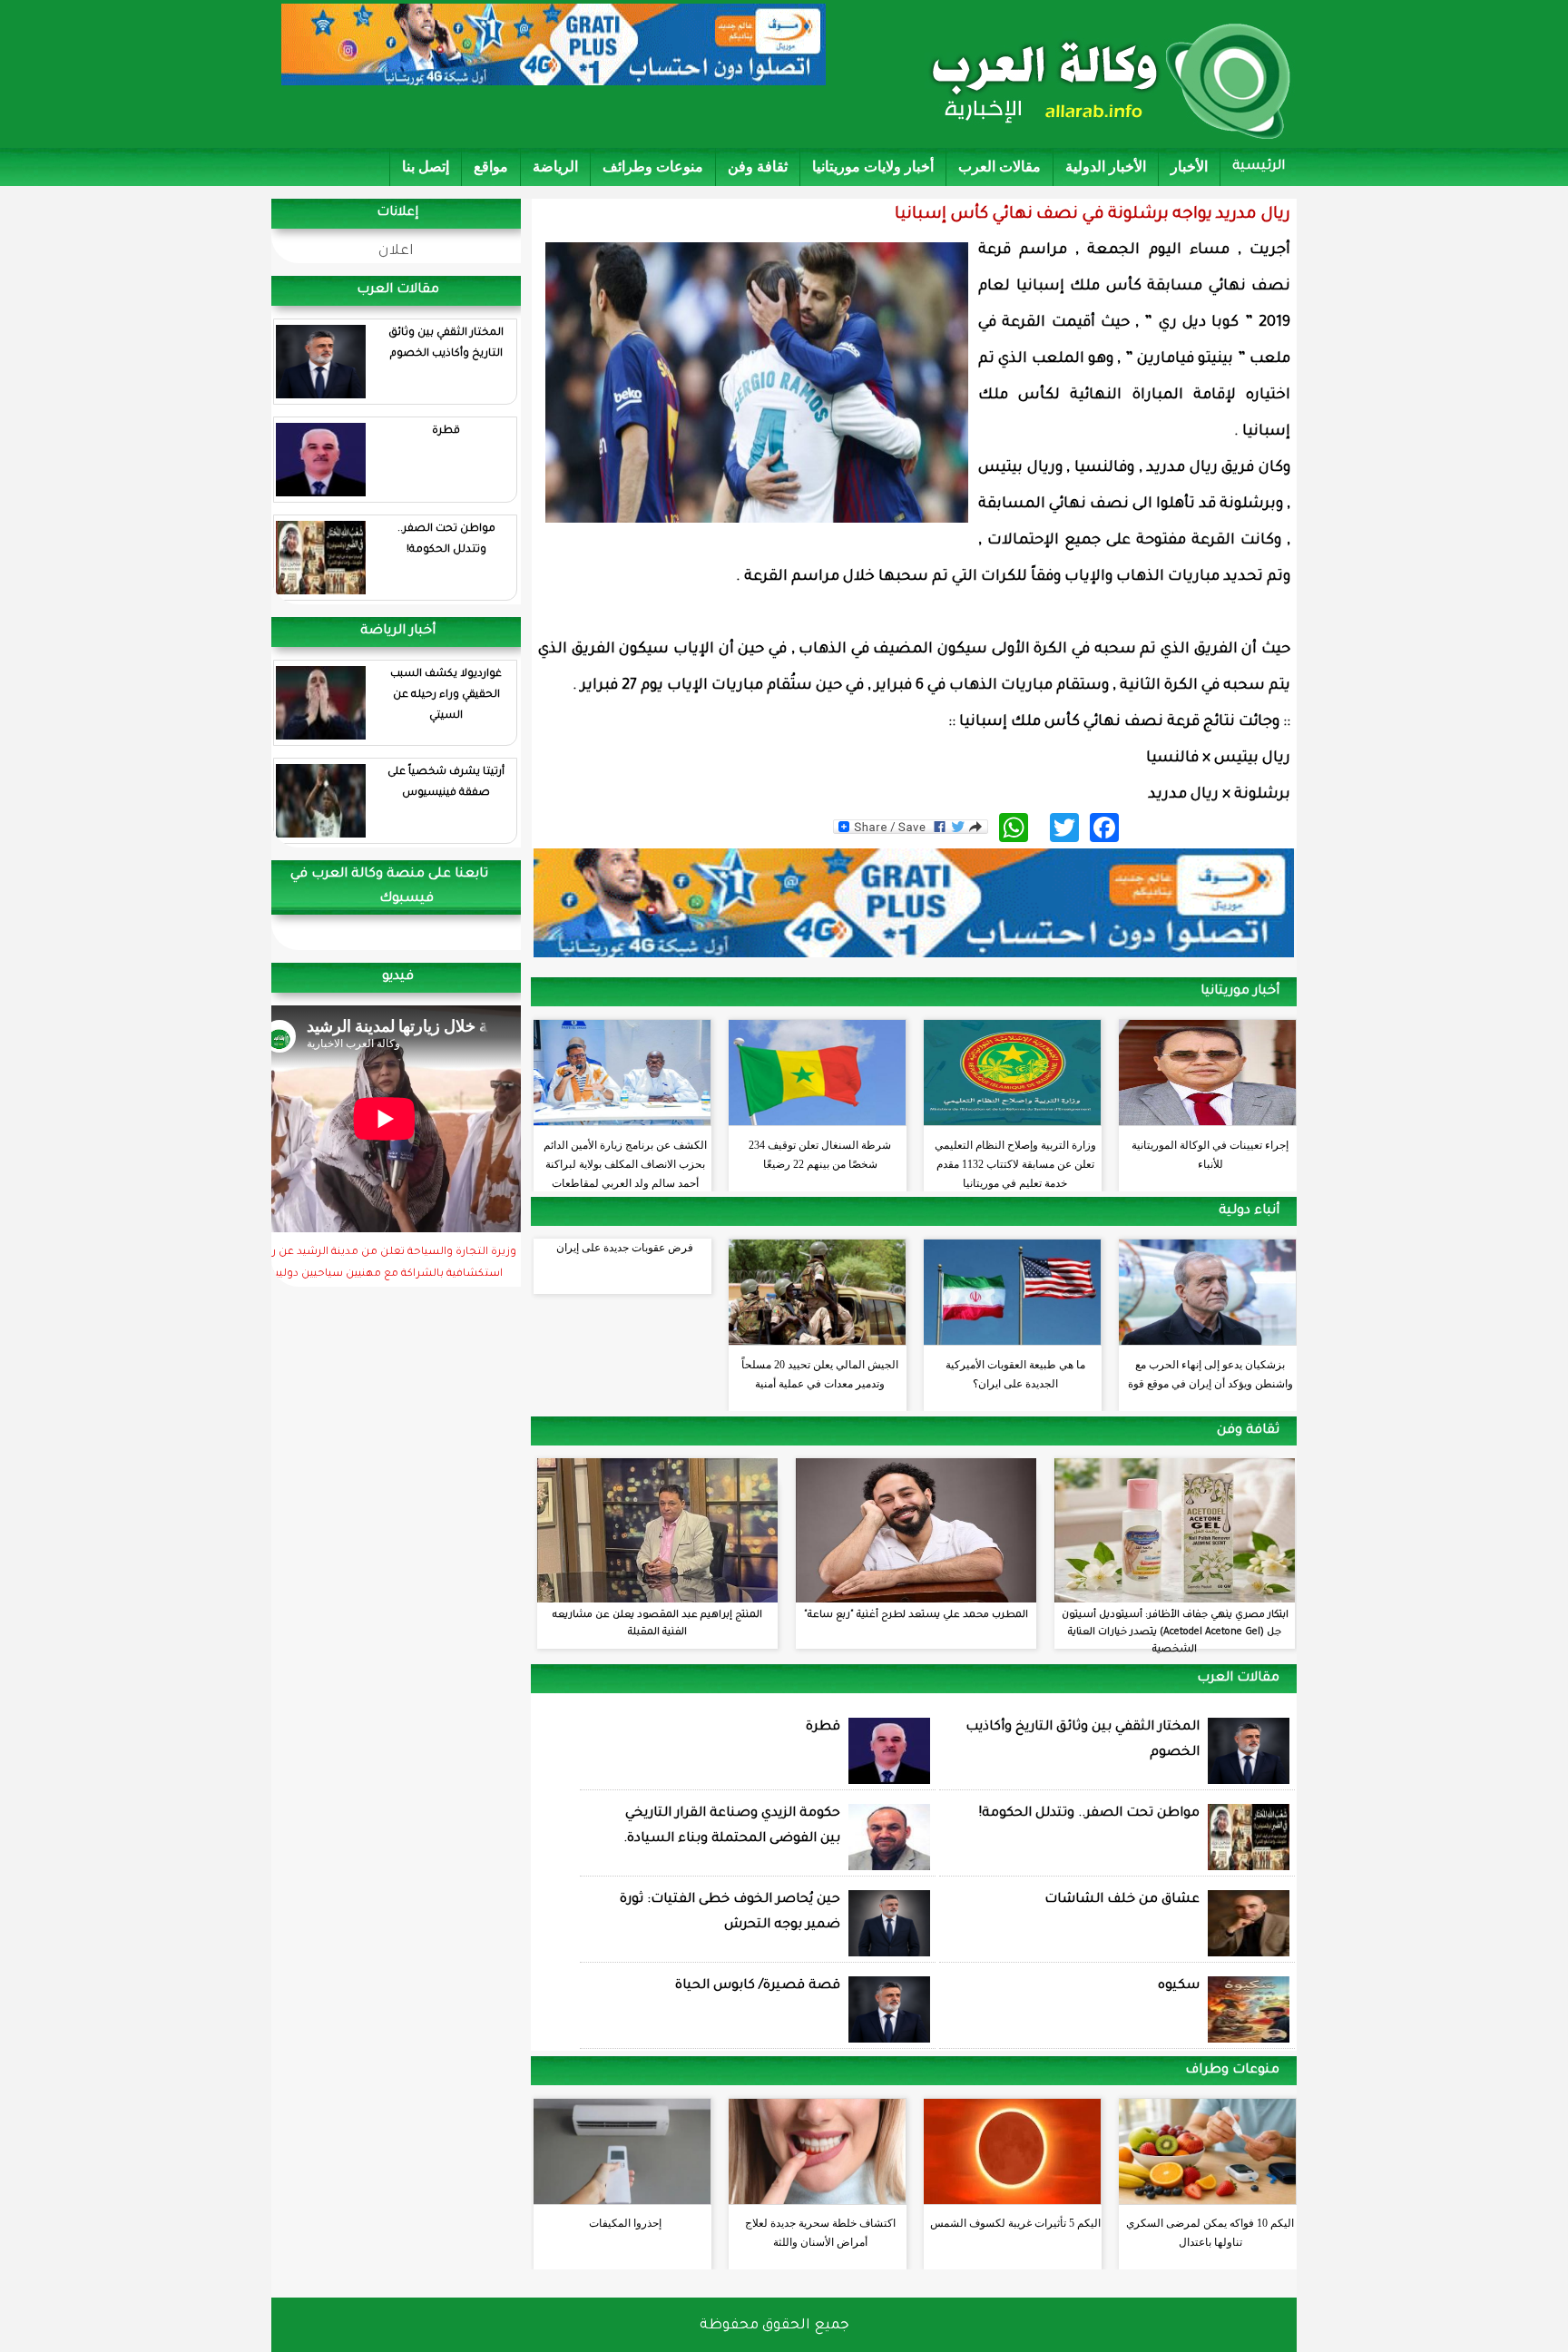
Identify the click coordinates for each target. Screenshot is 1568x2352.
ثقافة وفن (758, 167)
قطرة (446, 431)
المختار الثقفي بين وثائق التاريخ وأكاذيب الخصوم (446, 344)
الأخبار (1189, 167)
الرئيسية (1259, 167)
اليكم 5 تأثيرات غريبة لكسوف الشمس (1015, 2223)
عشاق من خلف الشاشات (1122, 1900)
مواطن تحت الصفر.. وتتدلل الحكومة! (446, 540)
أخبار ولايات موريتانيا (873, 167)
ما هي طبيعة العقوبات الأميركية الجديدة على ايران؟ (1015, 1374)
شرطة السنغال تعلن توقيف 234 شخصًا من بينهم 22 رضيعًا (820, 1155)
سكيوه (1179, 1986)
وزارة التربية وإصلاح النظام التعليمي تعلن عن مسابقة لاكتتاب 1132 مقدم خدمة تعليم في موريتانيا (1015, 1160)
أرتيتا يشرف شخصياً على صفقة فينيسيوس (446, 783)
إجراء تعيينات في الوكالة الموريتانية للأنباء (1210, 1155)
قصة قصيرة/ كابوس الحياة (758, 1986)
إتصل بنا (426, 167)
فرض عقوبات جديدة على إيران (625, 1248)
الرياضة (555, 167)
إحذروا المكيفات (625, 2223)
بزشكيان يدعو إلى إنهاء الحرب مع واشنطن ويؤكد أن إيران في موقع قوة (1210, 1374)
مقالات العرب (1000, 167)
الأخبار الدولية (1106, 167)
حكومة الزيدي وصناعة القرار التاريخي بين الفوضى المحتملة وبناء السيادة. (732, 1827)
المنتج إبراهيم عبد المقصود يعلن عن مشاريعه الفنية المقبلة (657, 1624)
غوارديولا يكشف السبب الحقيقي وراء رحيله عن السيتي (446, 696)
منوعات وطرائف (653, 167)
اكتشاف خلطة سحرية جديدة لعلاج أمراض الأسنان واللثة (820, 2233)
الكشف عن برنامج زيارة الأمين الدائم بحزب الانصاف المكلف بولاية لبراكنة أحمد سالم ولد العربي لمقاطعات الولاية (625, 1160)
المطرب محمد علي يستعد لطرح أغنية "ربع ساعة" (916, 1615)
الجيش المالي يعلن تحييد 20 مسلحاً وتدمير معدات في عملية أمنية (820, 1374)
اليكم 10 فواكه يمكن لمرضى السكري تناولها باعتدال (1210, 2233)
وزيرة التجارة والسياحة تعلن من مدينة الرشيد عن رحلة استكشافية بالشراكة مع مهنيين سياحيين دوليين (385, 1264)
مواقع (491, 167)
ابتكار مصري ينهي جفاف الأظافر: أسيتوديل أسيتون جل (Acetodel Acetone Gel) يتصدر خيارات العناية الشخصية (1175, 1632)
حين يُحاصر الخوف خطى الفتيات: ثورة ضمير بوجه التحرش (730, 1913)
